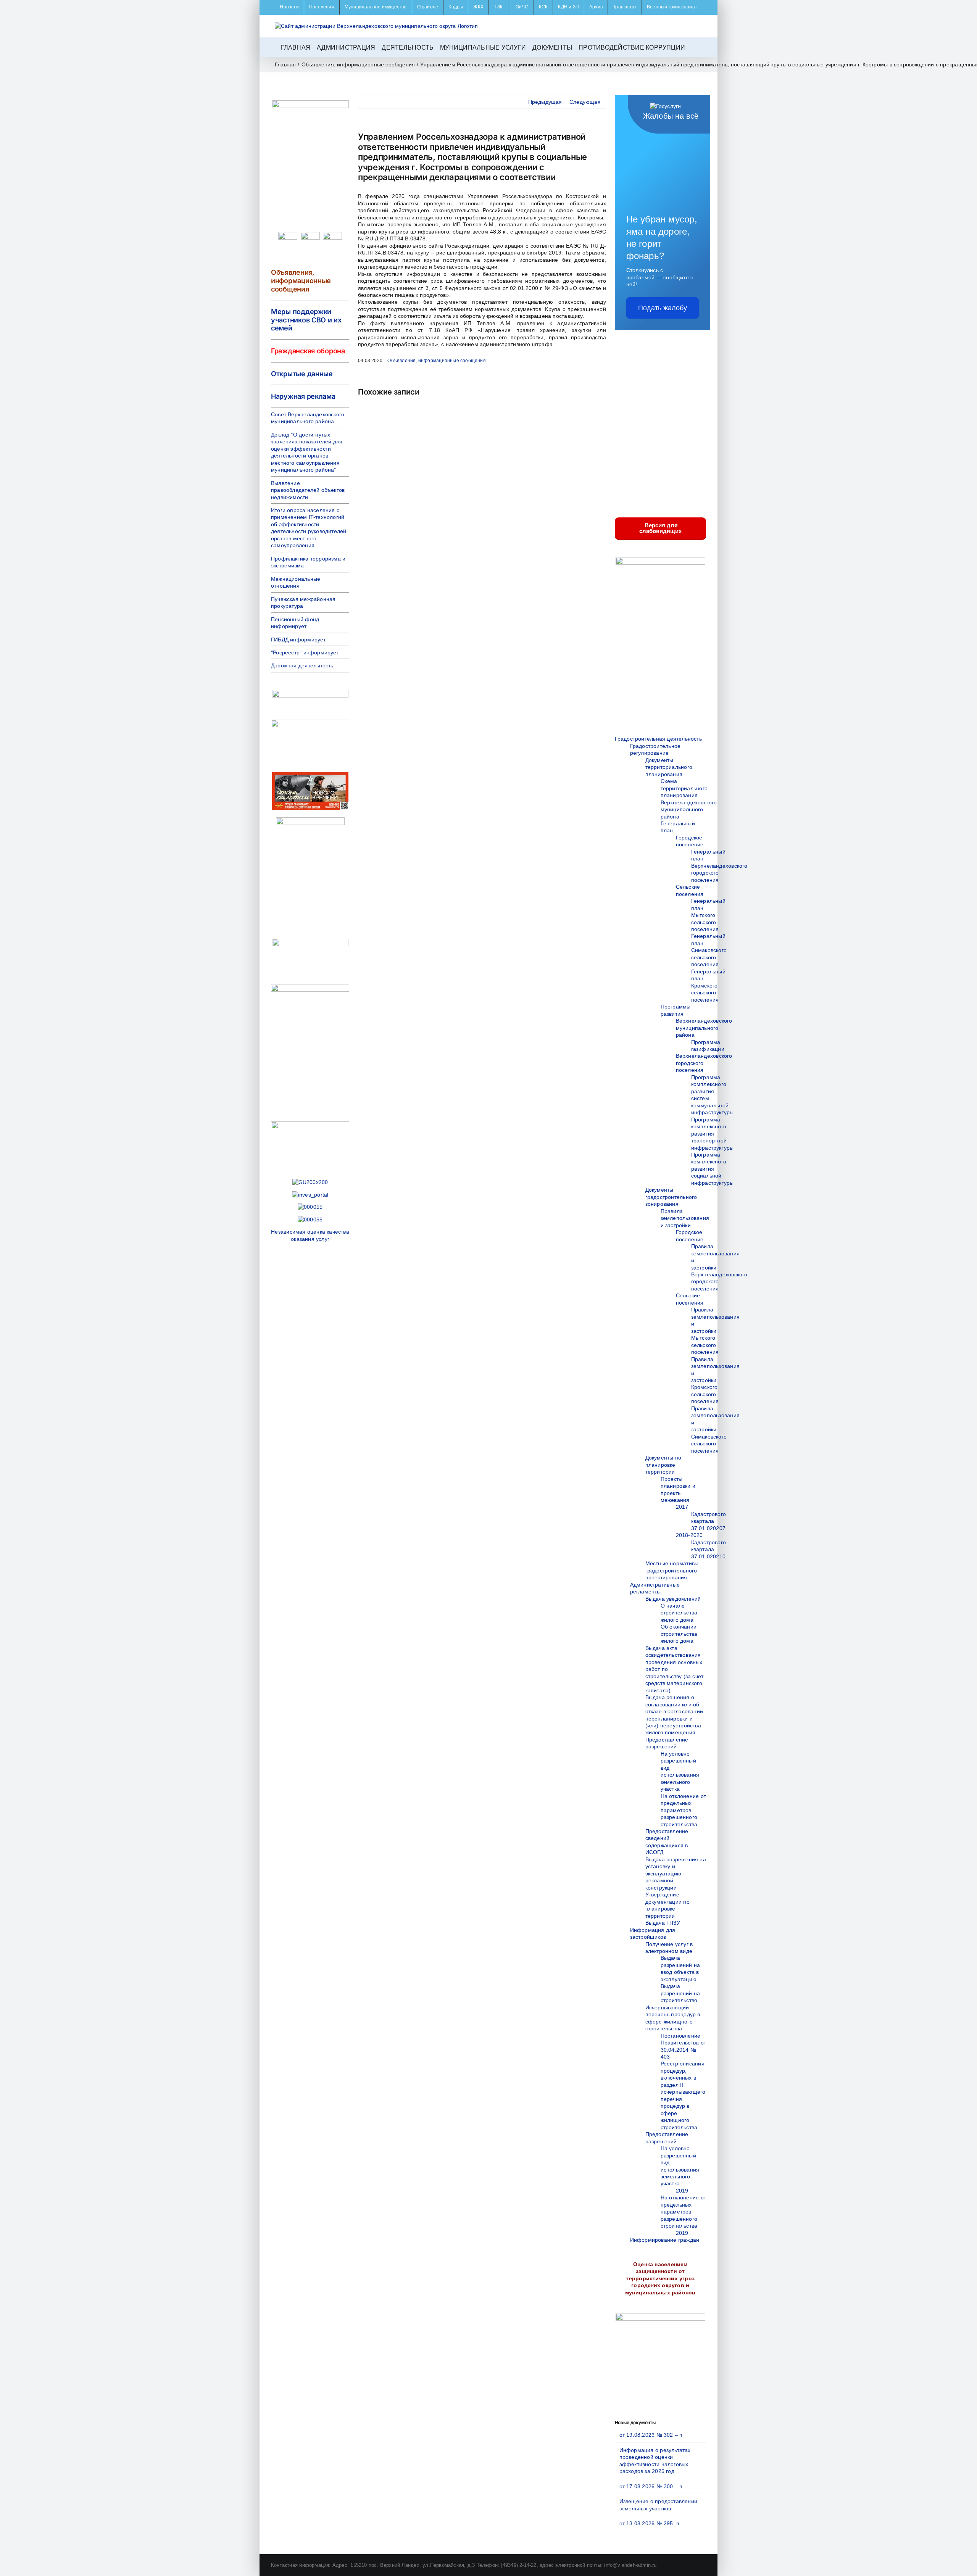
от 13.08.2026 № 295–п (649, 2523)
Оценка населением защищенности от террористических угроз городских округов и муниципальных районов (660, 2278)
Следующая (585, 102)
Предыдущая (545, 102)
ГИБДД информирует (298, 640)
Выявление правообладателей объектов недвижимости (308, 490)
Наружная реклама (303, 396)
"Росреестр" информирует (305, 652)
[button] (694, 47)
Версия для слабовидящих (660, 528)
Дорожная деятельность (302, 665)
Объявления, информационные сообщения (437, 361)
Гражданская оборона (308, 351)
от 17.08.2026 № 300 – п (651, 2486)
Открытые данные (302, 374)
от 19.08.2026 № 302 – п (651, 2435)
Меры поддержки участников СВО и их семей (306, 320)
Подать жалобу (663, 308)
